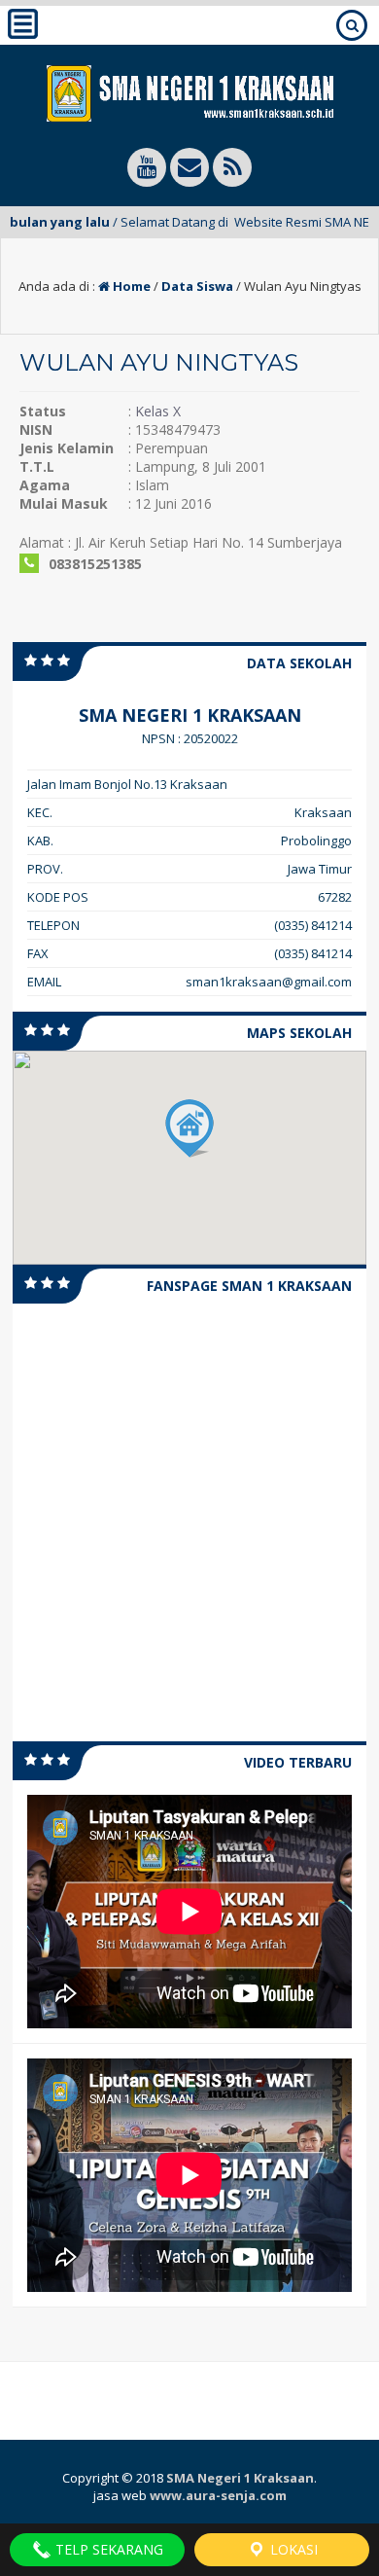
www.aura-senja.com (218, 2495)
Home (130, 286)
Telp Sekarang (107, 2549)
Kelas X (158, 411)
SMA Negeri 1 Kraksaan (240, 2478)
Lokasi (292, 2549)
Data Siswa (197, 286)
